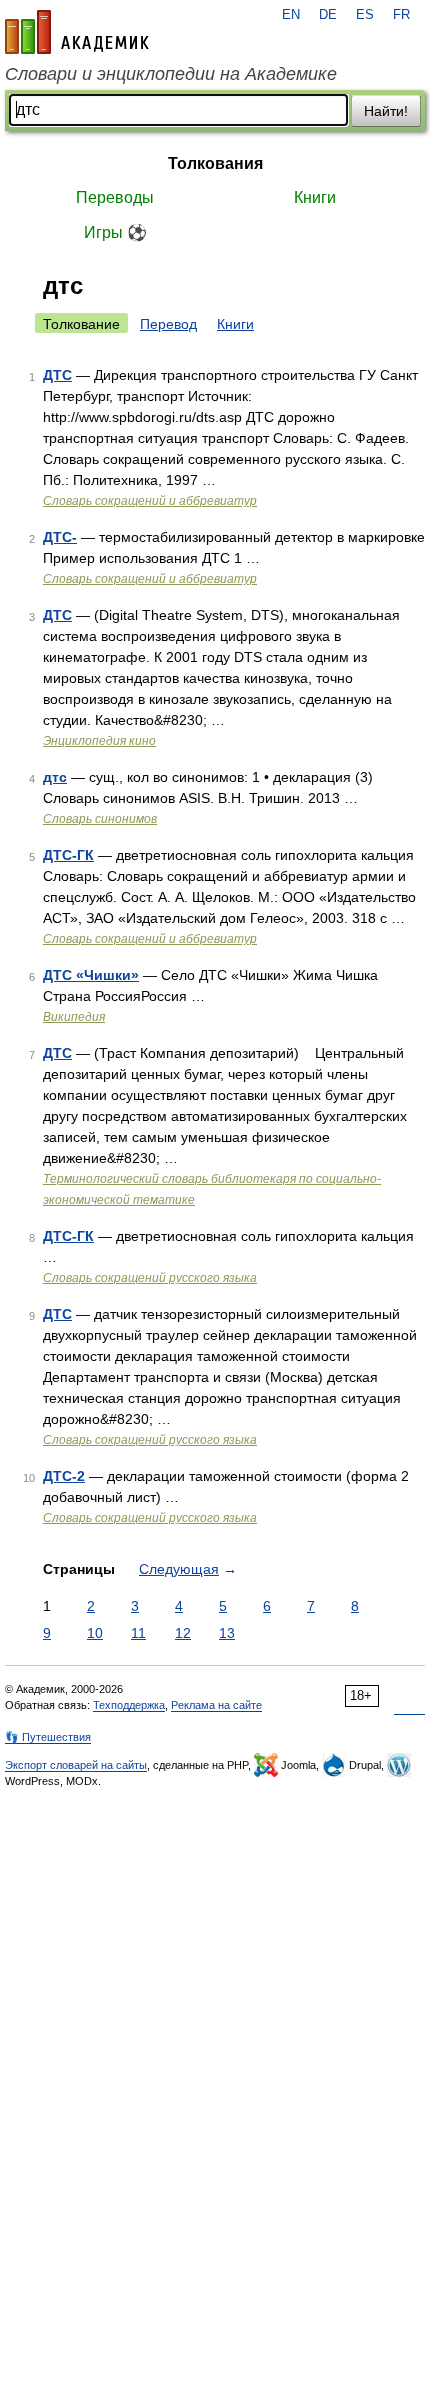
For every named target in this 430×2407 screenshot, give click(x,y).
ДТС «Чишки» (91, 975)
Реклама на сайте (216, 1705)
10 (95, 1633)
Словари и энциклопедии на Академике (171, 74)
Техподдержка (129, 1705)
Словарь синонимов (100, 819)
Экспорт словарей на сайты (76, 1765)
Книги (315, 197)
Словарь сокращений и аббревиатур (150, 501)
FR (401, 15)
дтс (55, 777)
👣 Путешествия (48, 1737)
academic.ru (77, 32)
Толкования (215, 163)
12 (183, 1633)
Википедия (74, 1017)
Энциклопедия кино (99, 741)
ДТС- (60, 537)
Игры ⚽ (115, 232)
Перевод (168, 324)
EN (291, 15)
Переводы (115, 197)
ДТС (57, 375)
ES (365, 15)
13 (227, 1633)
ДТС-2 (64, 1476)
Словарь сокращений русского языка (150, 1278)
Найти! (386, 111)
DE (328, 15)
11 (138, 1633)
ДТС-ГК (68, 855)
